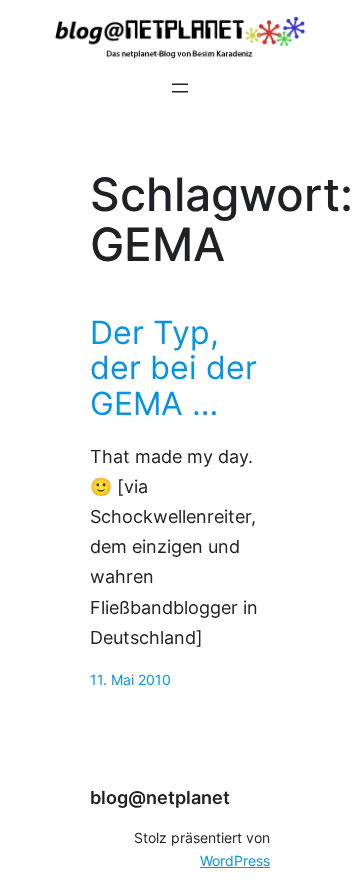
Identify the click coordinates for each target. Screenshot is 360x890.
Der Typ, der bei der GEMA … (173, 368)
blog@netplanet (160, 797)
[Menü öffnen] (180, 88)
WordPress (235, 861)
